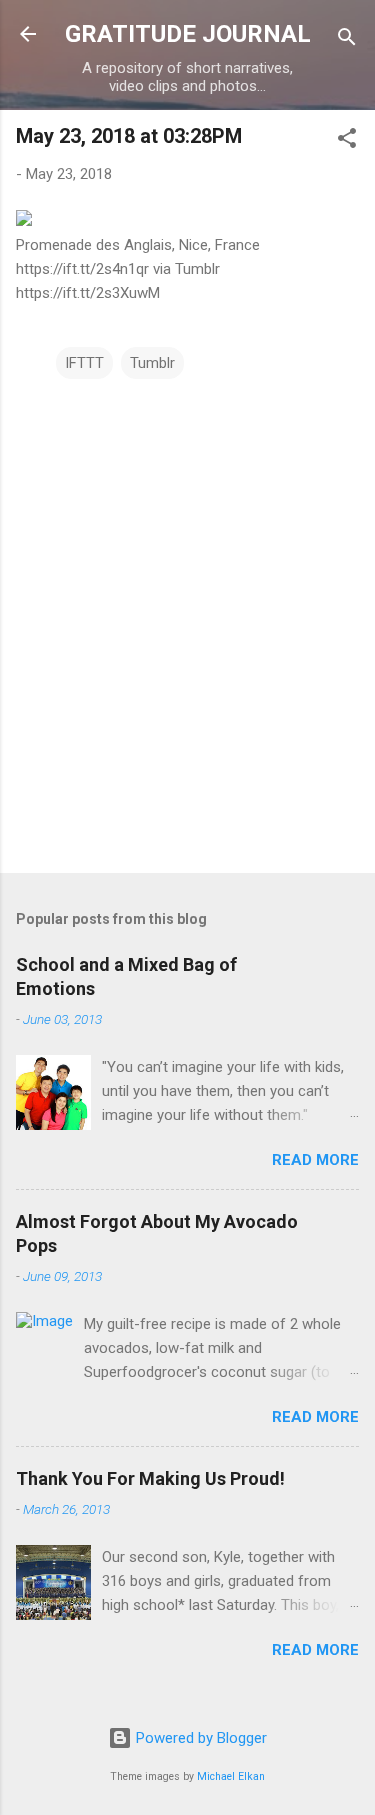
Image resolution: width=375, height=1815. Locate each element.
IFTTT (84, 363)
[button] (347, 141)
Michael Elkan (231, 1776)
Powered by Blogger (199, 1738)
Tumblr (152, 363)
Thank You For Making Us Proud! (150, 1478)
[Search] (347, 40)
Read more (315, 1160)
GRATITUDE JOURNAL (188, 34)
